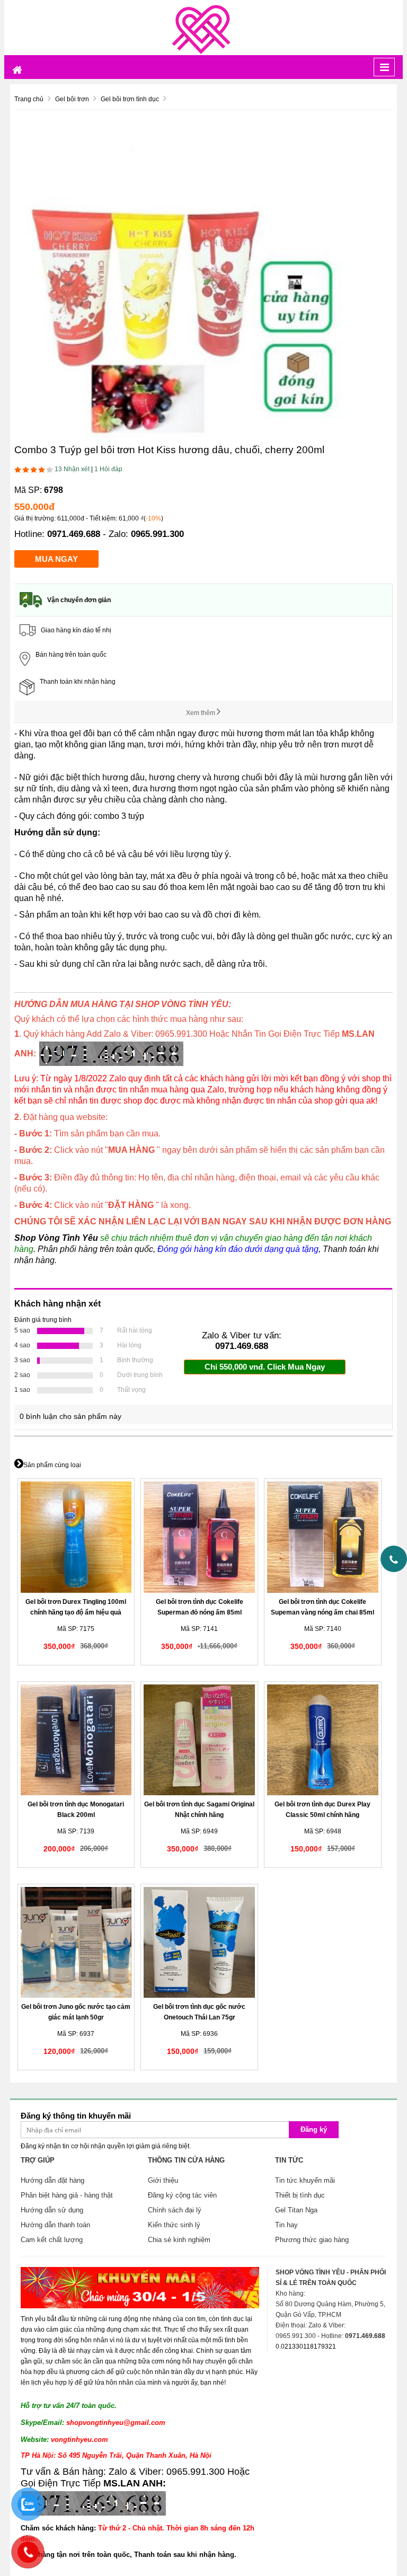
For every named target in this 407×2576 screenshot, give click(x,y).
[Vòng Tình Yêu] (203, 27)
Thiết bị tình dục (300, 2195)
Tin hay (286, 2225)
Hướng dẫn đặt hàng (52, 2180)
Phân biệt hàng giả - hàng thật (67, 2195)
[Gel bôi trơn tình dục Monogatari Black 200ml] (76, 1740)
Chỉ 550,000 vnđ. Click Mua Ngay (265, 1367)
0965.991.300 (157, 534)
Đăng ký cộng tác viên (182, 2195)
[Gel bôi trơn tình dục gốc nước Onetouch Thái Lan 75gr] (199, 1942)
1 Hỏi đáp (108, 469)
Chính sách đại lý (175, 2210)
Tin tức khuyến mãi (305, 2180)
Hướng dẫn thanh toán (55, 2225)
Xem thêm (201, 713)
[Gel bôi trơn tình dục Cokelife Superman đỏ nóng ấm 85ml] (199, 1537)
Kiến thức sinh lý (174, 2225)
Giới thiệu (163, 2180)
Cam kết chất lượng (52, 2240)
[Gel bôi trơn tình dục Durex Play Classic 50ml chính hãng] (322, 1740)
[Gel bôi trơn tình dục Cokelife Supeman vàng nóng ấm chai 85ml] (322, 1537)
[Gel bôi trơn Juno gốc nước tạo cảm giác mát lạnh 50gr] (76, 1942)
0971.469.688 (74, 534)
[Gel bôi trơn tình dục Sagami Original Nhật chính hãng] (199, 1740)
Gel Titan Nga (296, 2210)
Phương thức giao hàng (312, 2240)
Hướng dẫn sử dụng (52, 2210)
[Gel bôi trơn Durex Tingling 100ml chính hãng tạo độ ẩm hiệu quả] (76, 1537)
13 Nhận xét (72, 469)
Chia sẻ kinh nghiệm (179, 2240)
